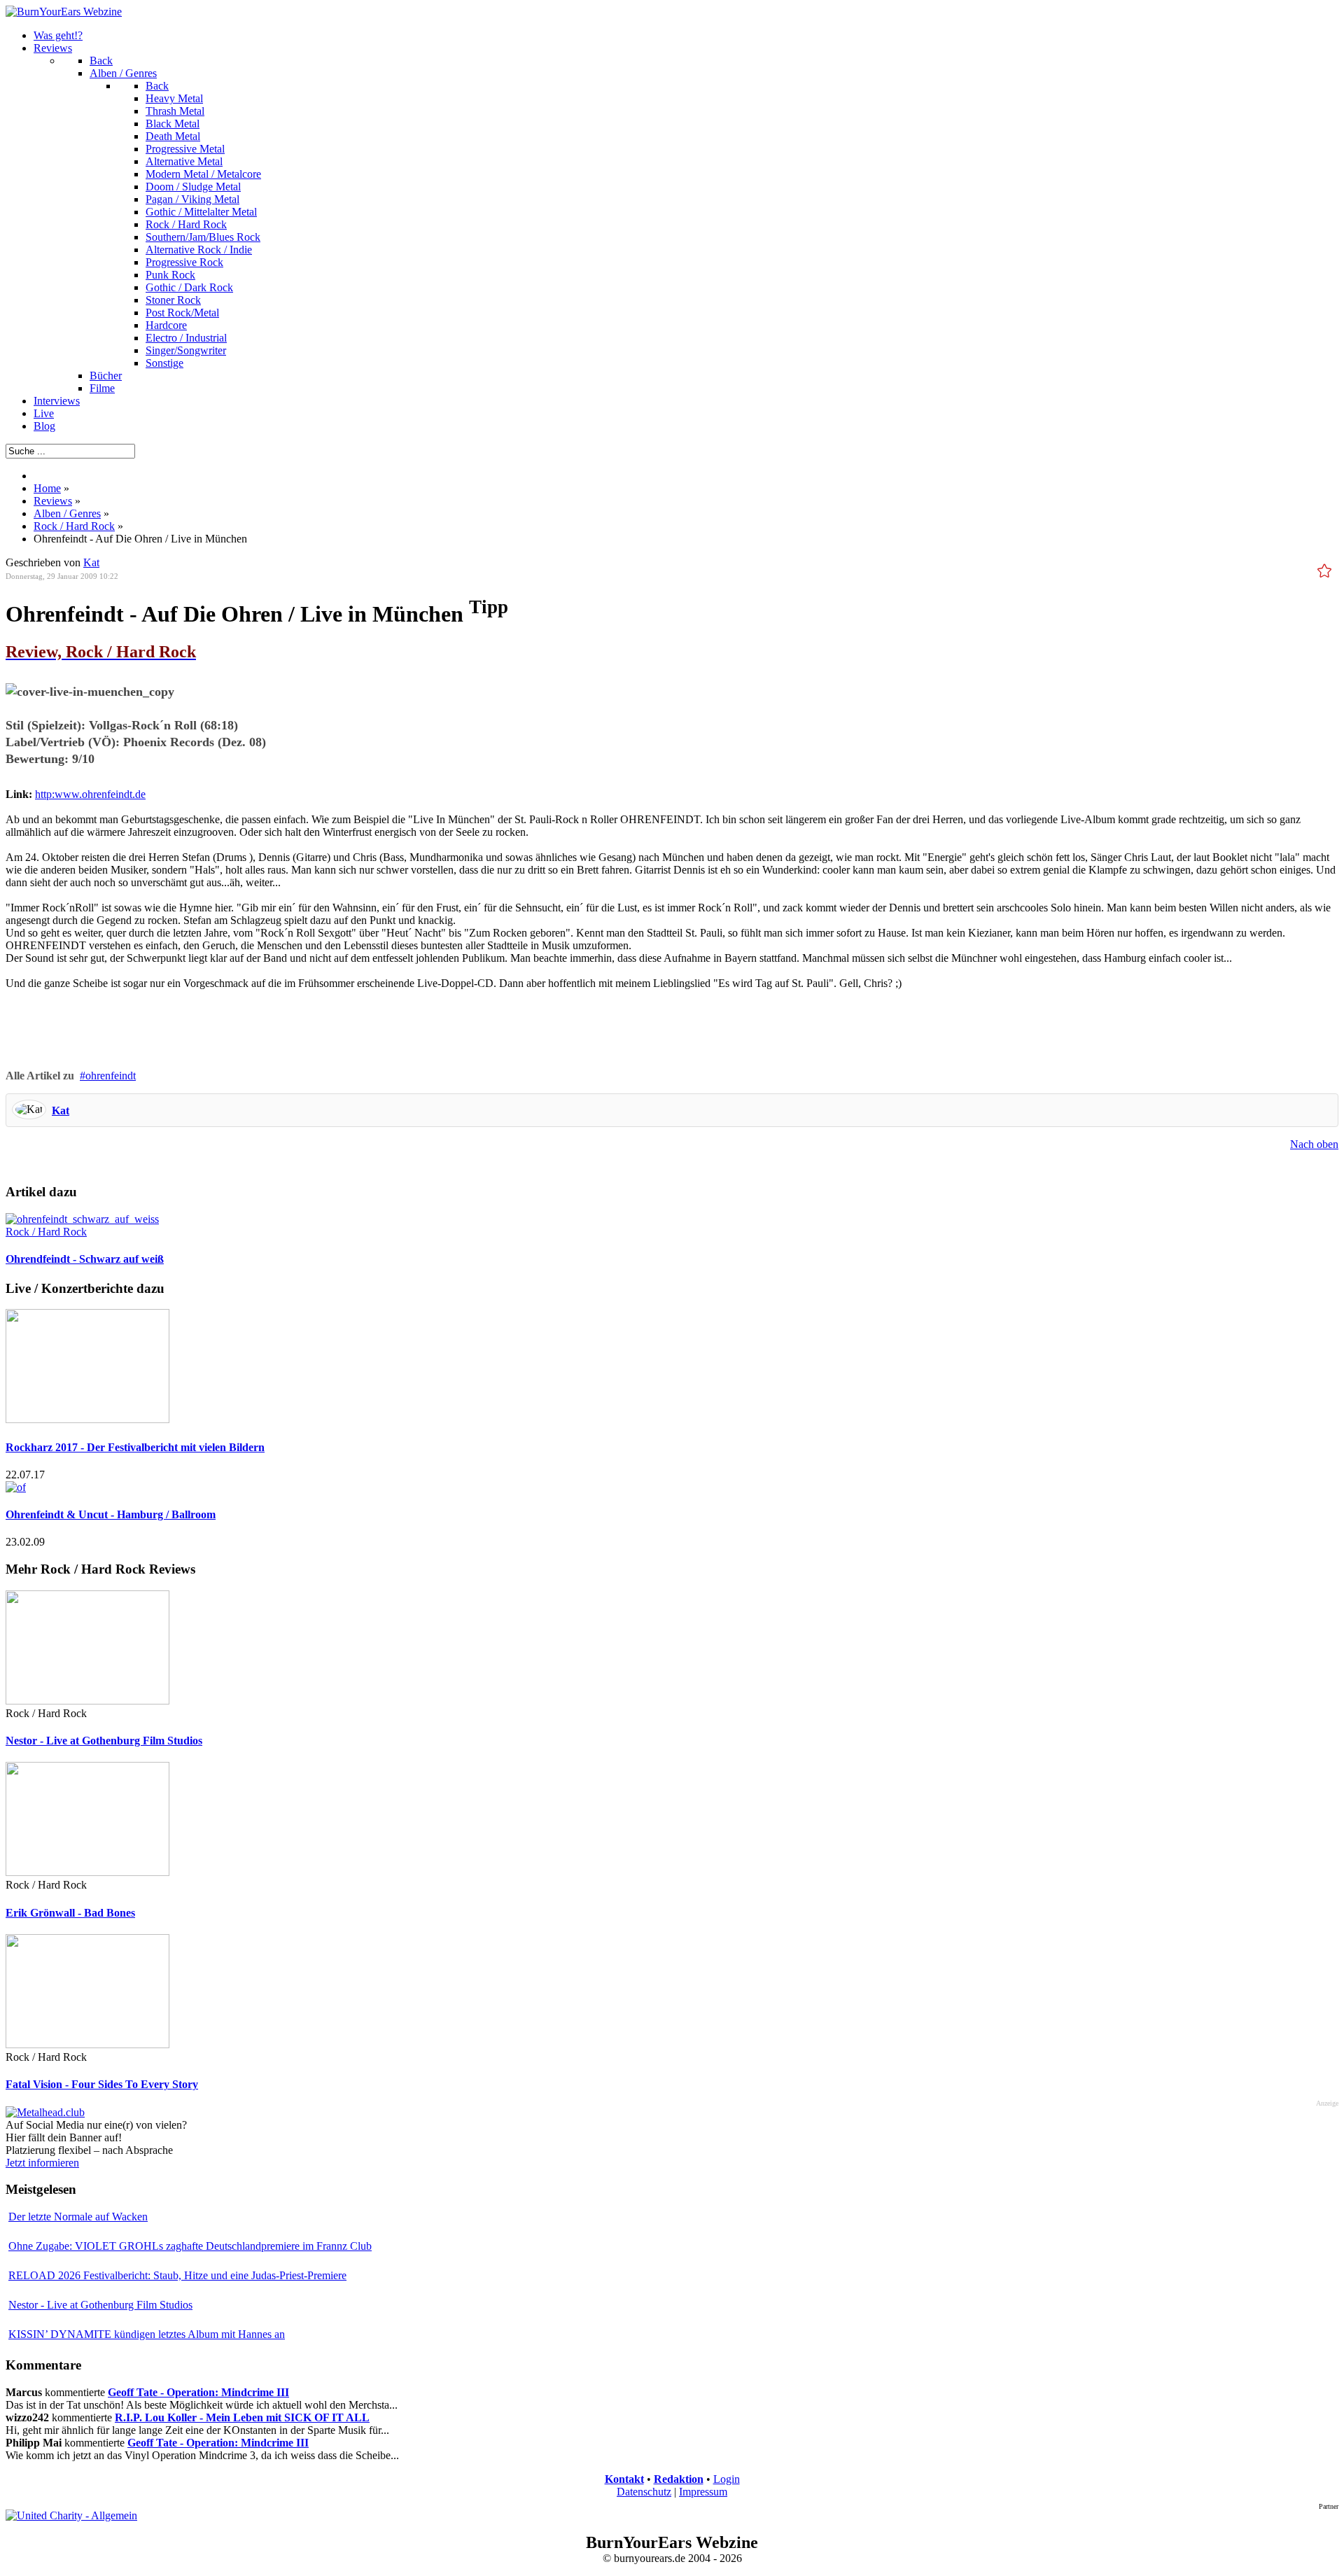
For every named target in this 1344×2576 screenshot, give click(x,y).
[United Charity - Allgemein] (71, 2515)
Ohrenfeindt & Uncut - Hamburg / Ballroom (111, 1514)
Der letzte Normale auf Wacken (78, 2217)
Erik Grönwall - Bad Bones (70, 1913)
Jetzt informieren (42, 2163)
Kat (61, 1111)
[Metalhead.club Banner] (45, 2112)
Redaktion (679, 2479)
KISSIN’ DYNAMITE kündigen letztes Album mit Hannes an (147, 2334)
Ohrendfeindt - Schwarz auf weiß (85, 1259)
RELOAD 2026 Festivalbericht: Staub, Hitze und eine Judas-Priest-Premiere (177, 2275)
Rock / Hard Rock (46, 1232)
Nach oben (1314, 1144)
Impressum (703, 2492)
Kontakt (624, 2479)
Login (727, 2479)
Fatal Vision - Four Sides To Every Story (102, 2084)
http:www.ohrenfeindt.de (90, 794)
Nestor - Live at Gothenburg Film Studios (104, 1741)
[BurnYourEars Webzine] (64, 12)
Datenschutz (644, 2492)
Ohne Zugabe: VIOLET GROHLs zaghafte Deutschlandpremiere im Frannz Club (190, 2246)
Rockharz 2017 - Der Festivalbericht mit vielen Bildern (135, 1447)
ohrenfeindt (111, 1076)
